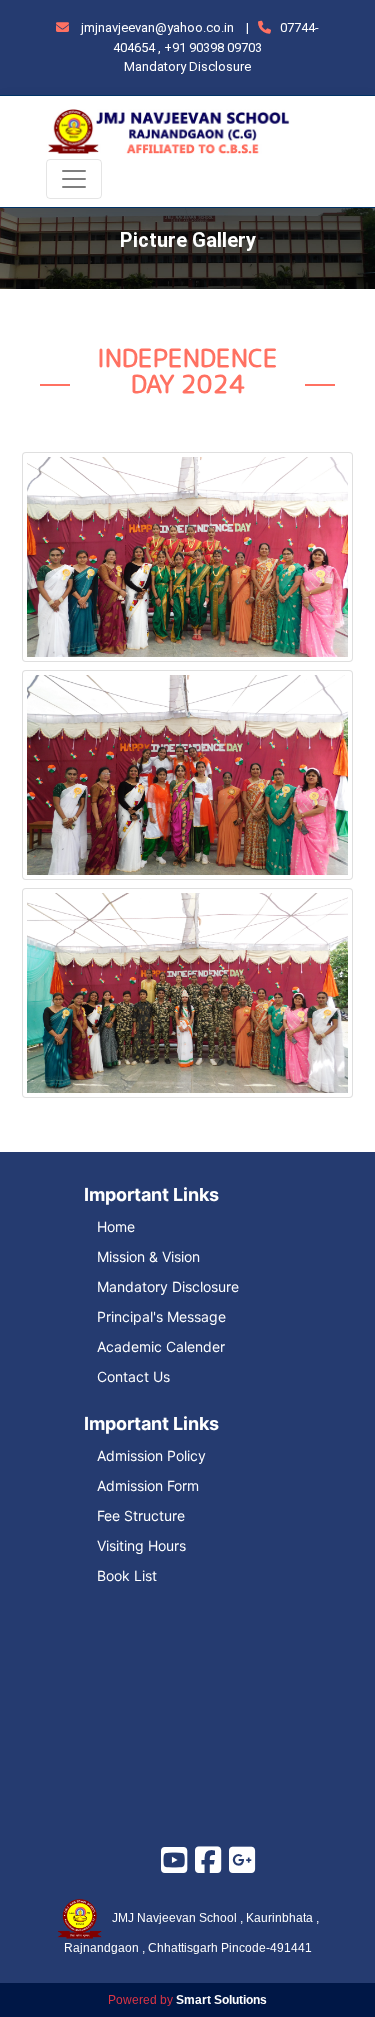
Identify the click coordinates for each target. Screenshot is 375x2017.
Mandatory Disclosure (187, 66)
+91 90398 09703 (213, 47)
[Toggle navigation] (74, 179)
